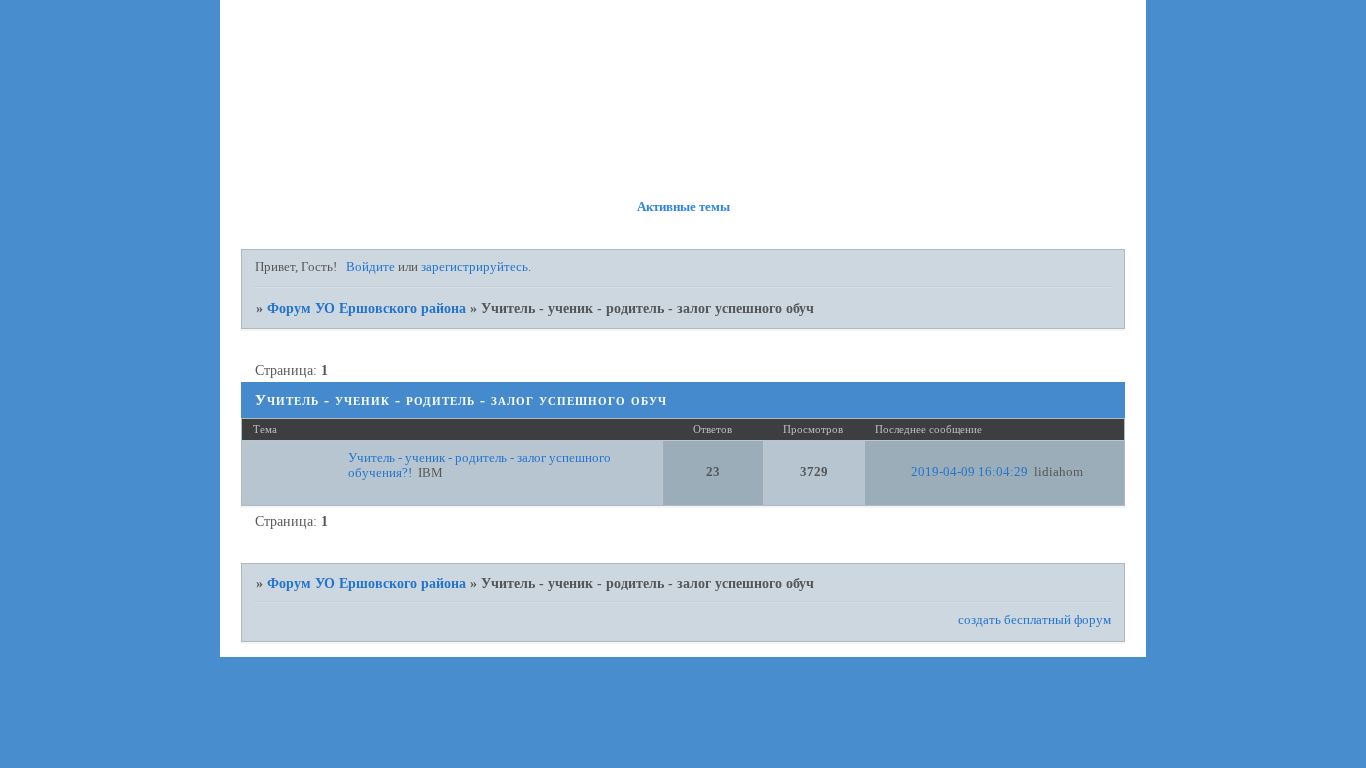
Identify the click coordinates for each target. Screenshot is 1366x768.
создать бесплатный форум (1034, 620)
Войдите (370, 267)
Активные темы (683, 207)
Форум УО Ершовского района (366, 308)
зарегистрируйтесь (474, 267)
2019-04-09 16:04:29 (969, 472)
